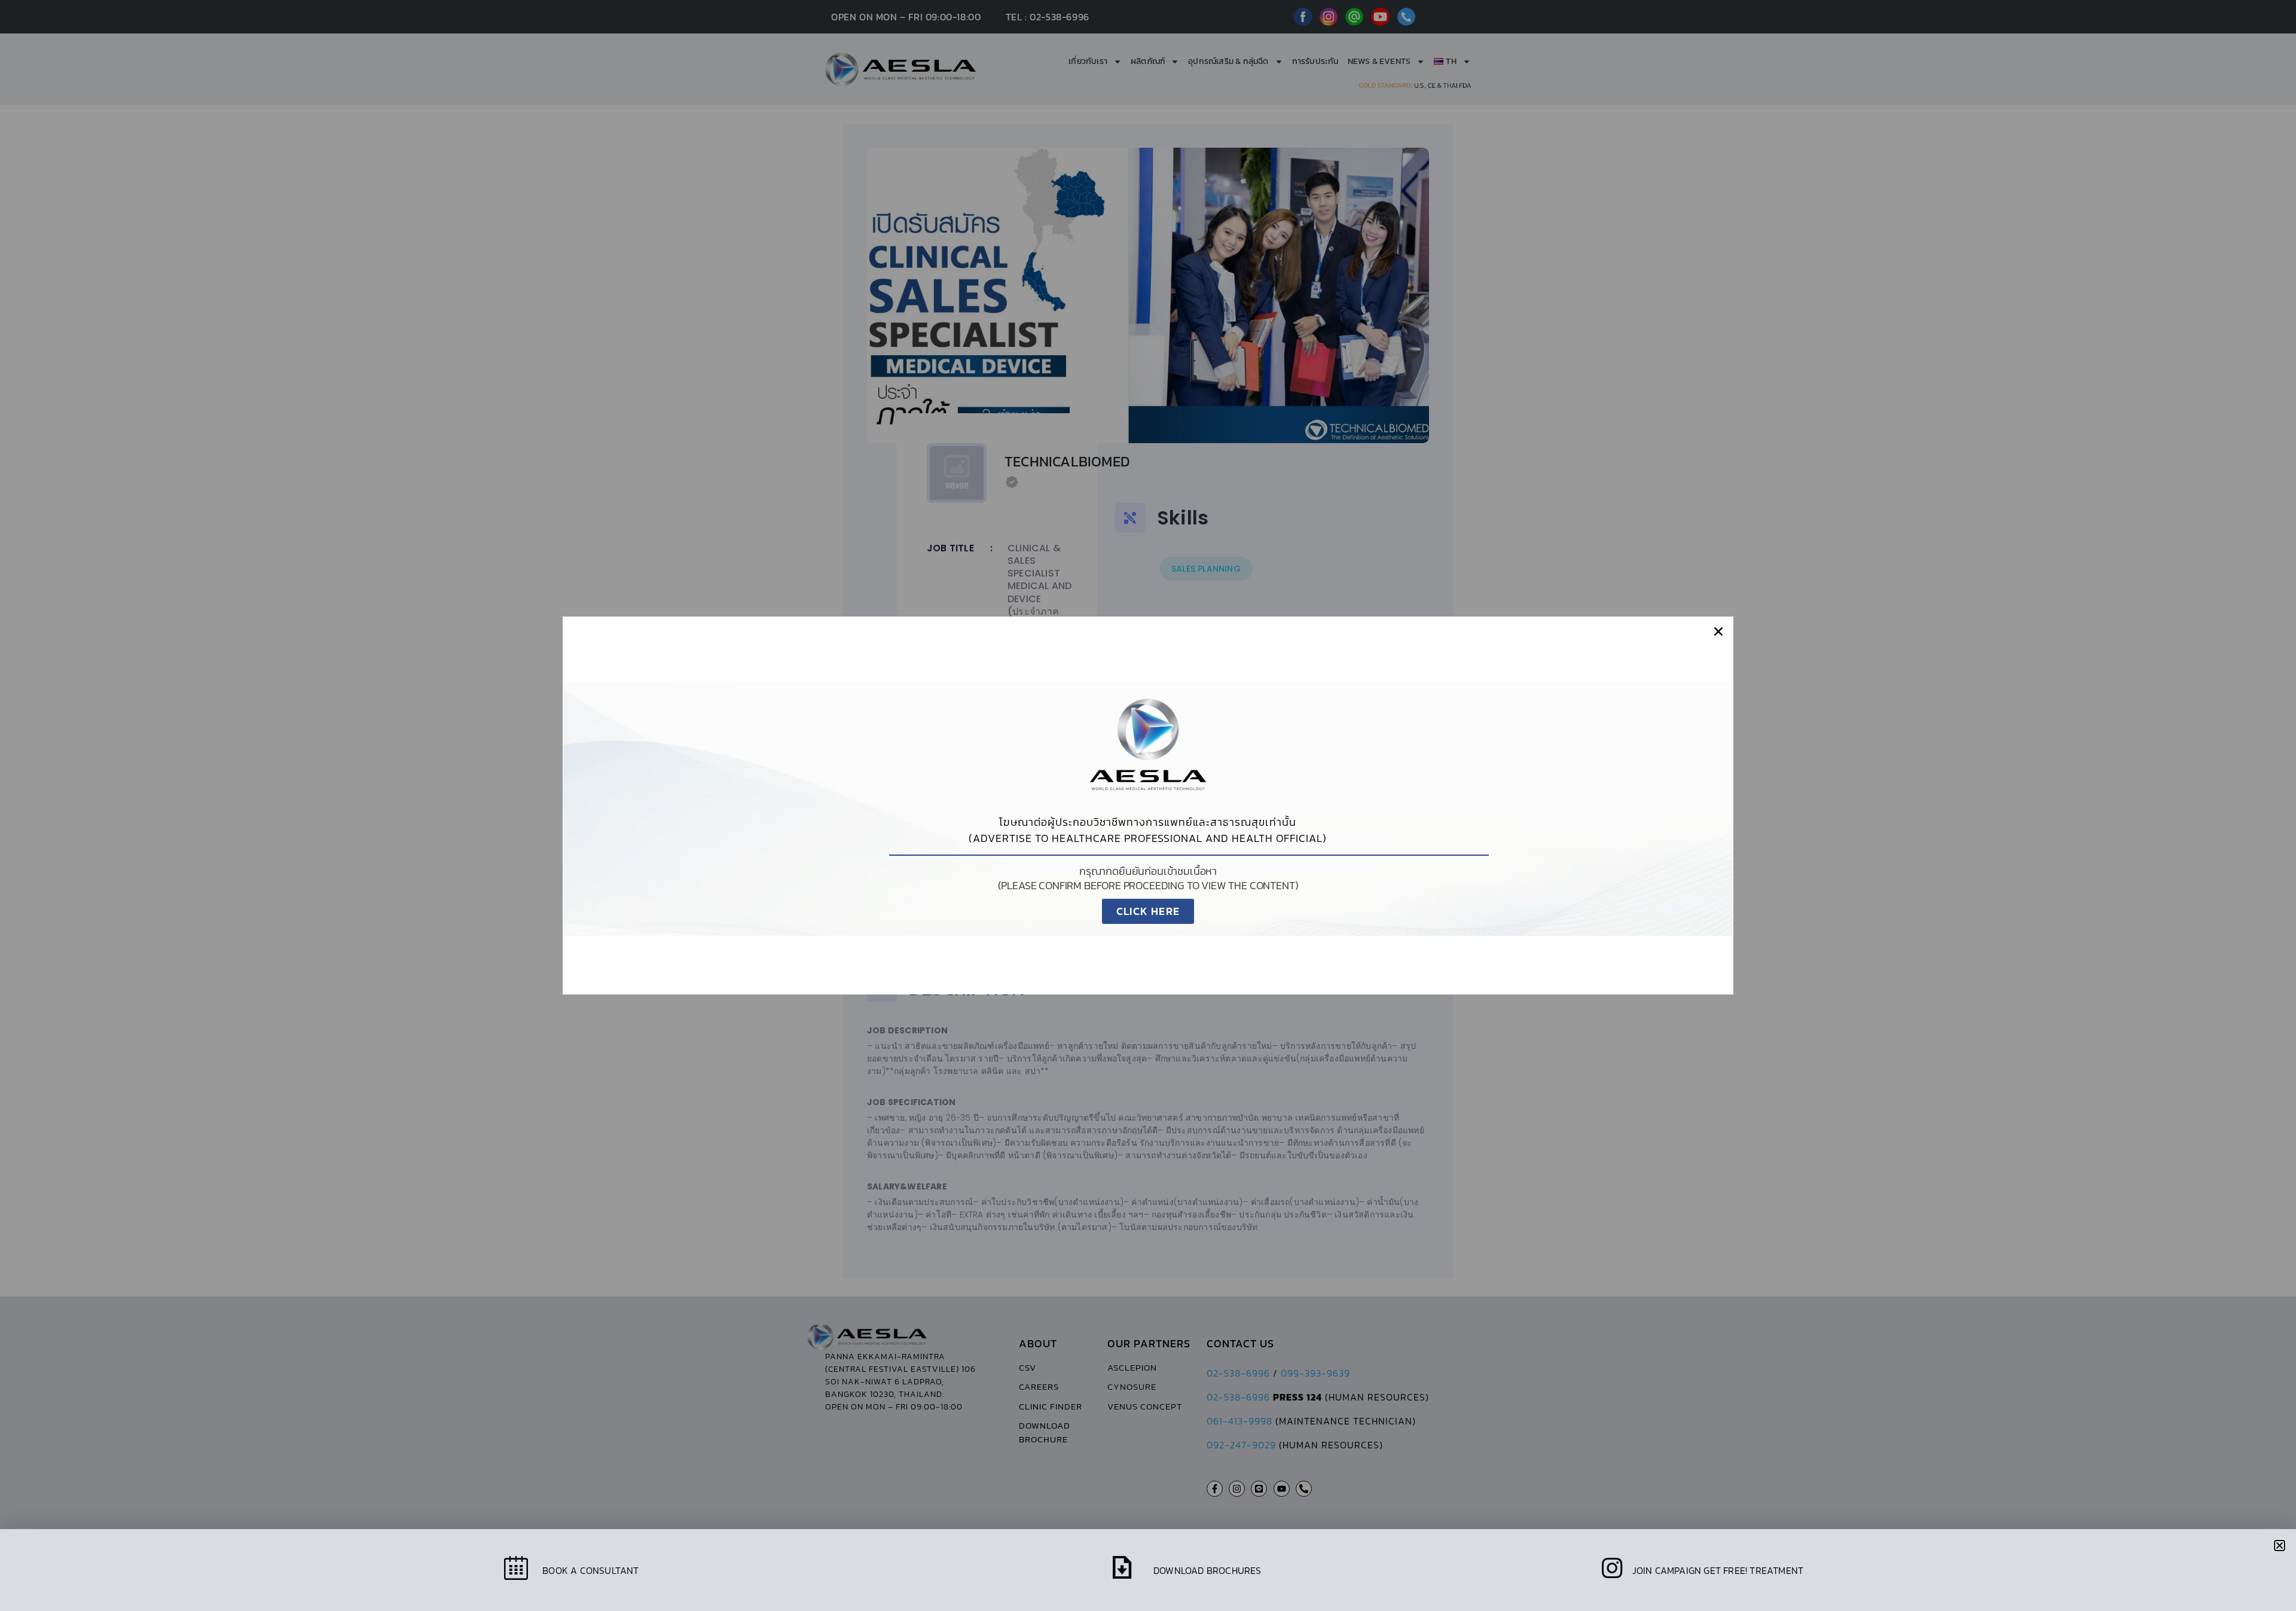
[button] (1718, 631)
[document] (1148, 805)
